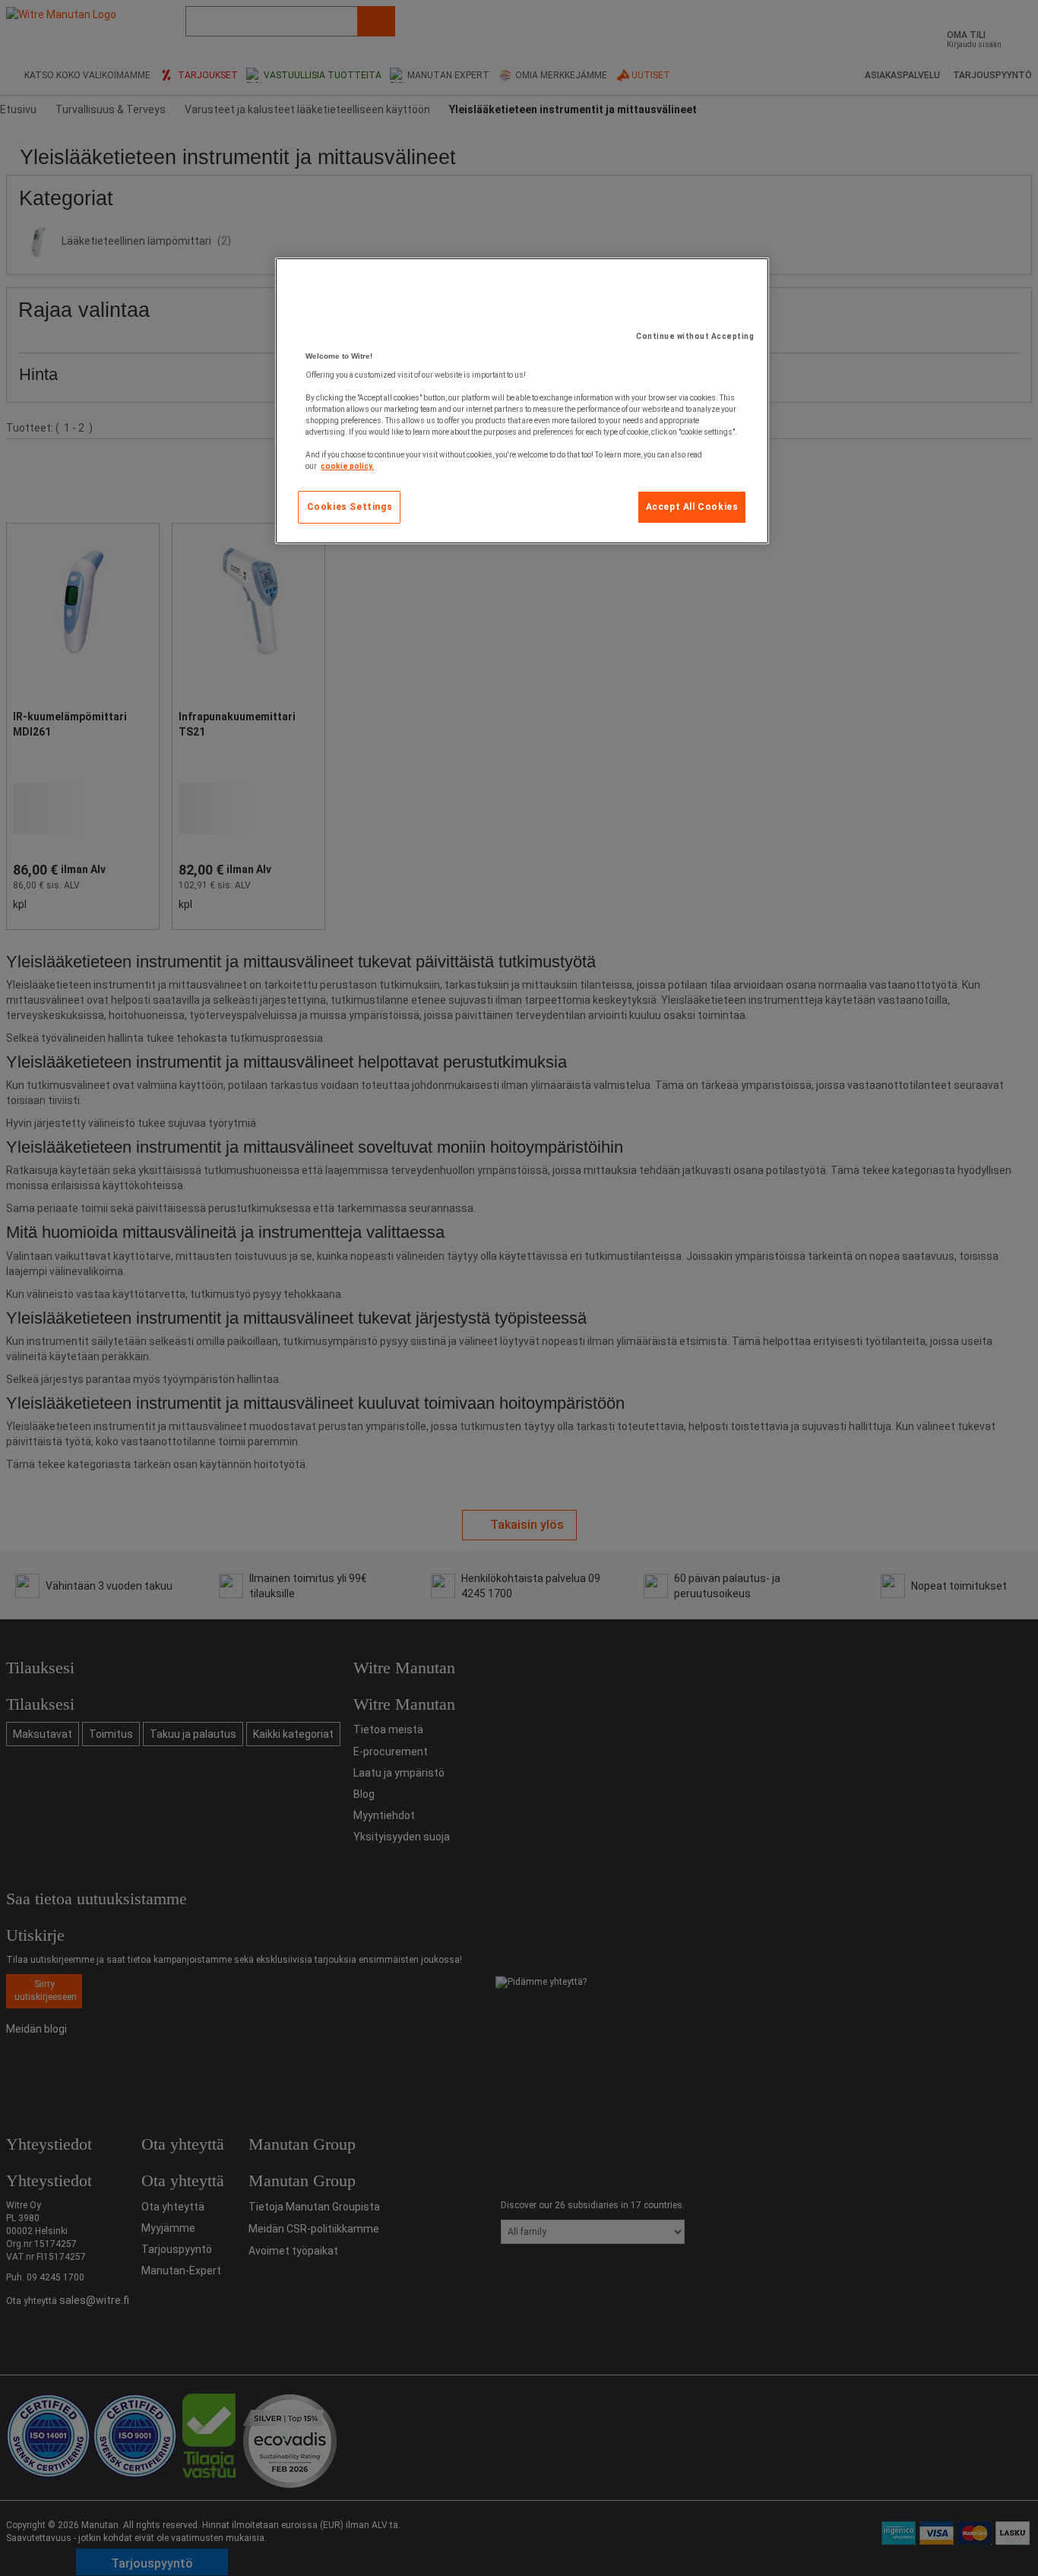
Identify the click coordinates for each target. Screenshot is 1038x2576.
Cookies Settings (350, 507)
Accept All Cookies (692, 507)
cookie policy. (347, 466)
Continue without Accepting (695, 336)
